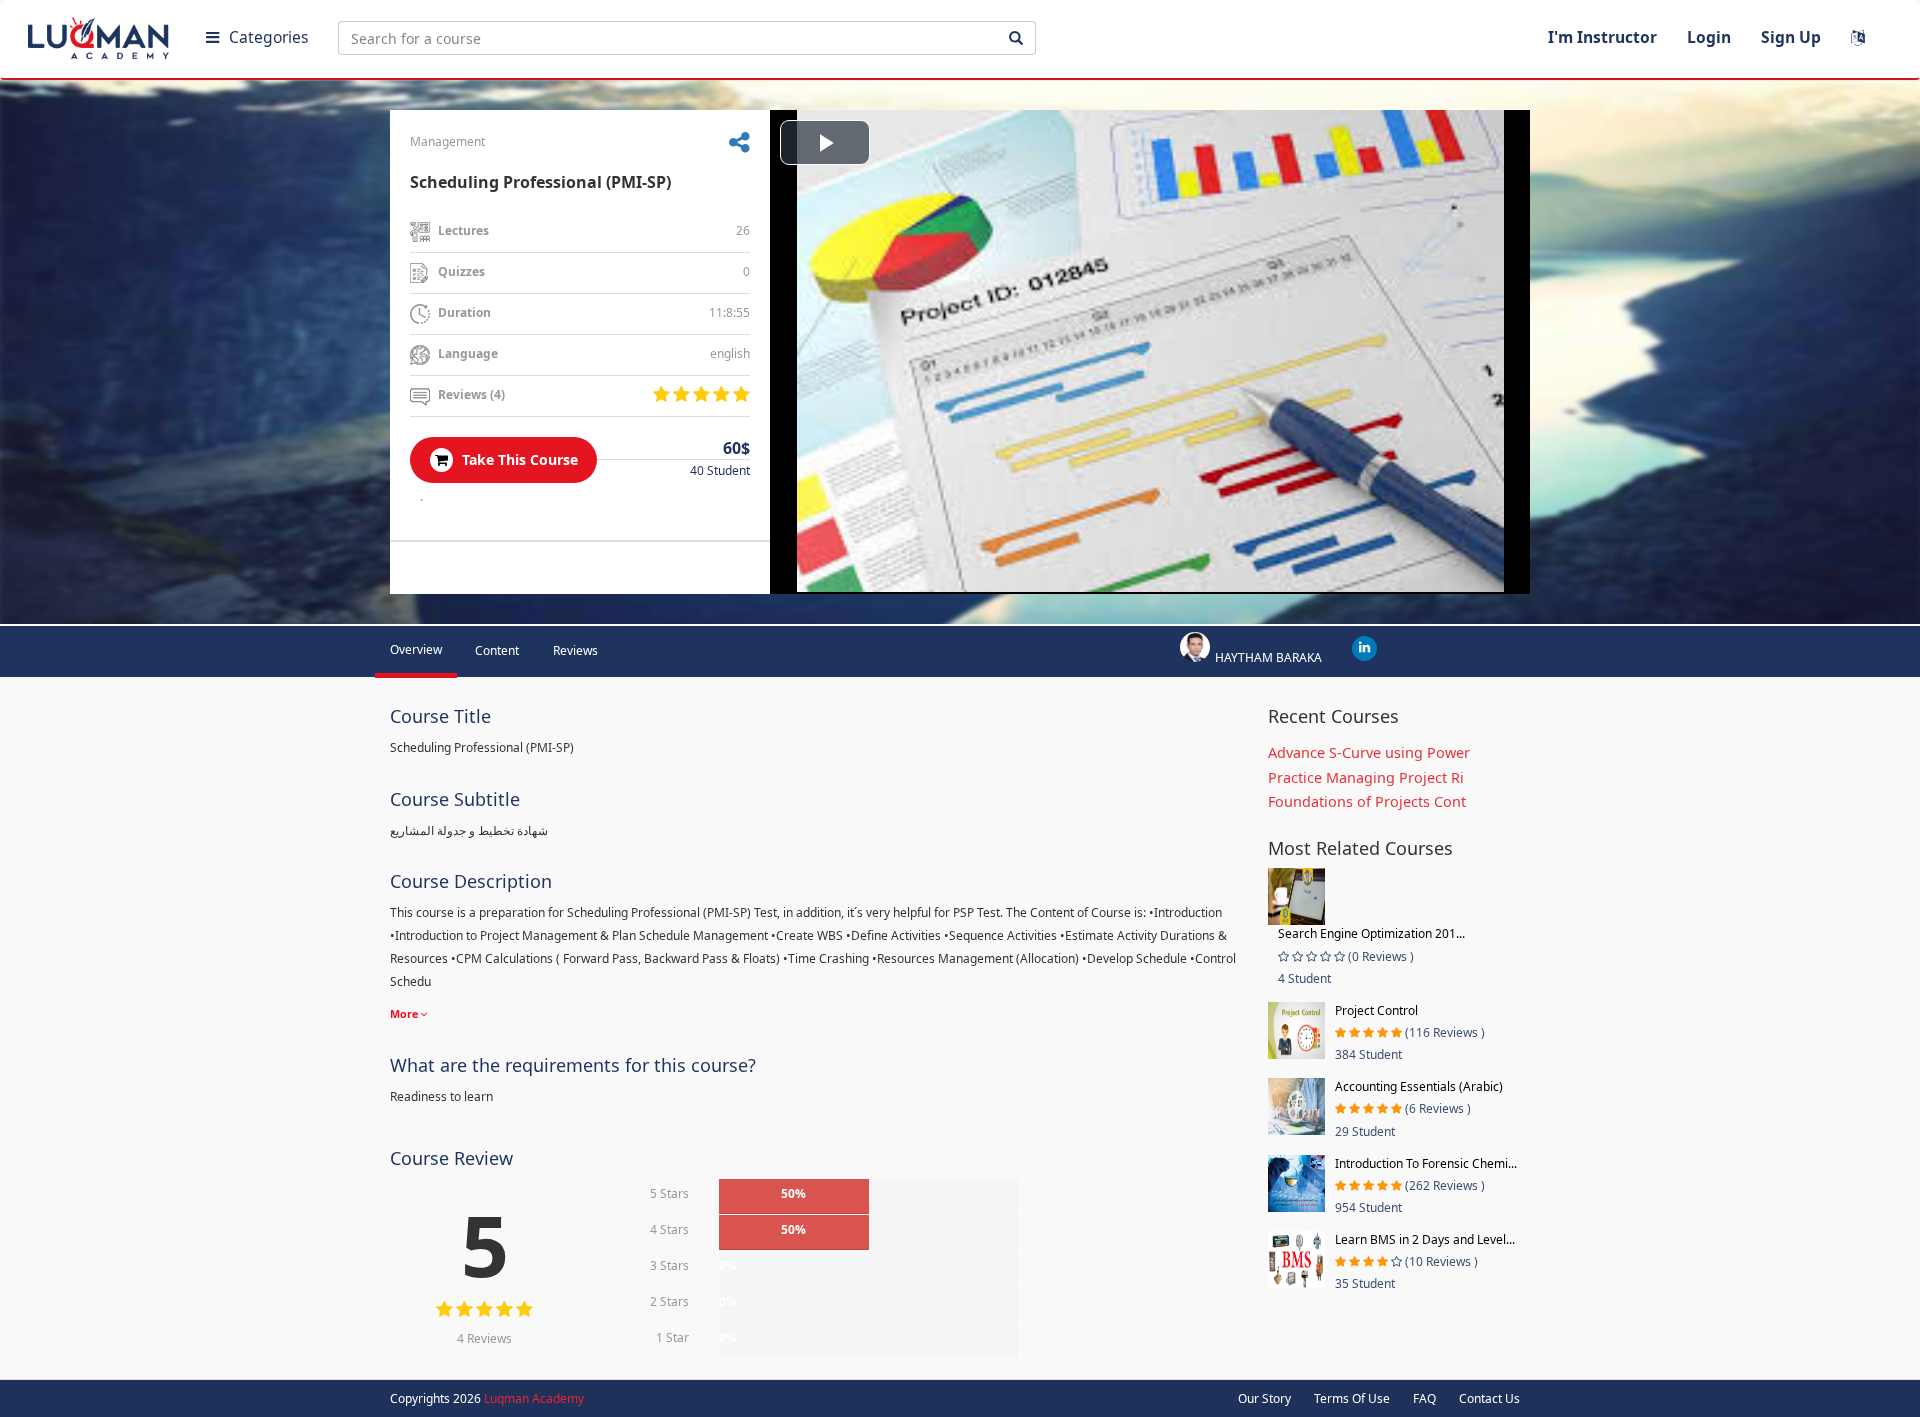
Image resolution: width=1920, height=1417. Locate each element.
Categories (268, 37)
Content (497, 650)
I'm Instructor (1602, 37)
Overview (416, 649)
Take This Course (518, 459)
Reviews (575, 650)
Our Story (1264, 1398)
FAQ (1424, 1398)
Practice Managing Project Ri (1366, 777)
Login (1709, 37)
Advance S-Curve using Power (1369, 752)
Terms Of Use (1352, 1398)
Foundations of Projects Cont (1367, 801)
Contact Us (1489, 1398)
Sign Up (1791, 37)
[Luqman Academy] (101, 34)
